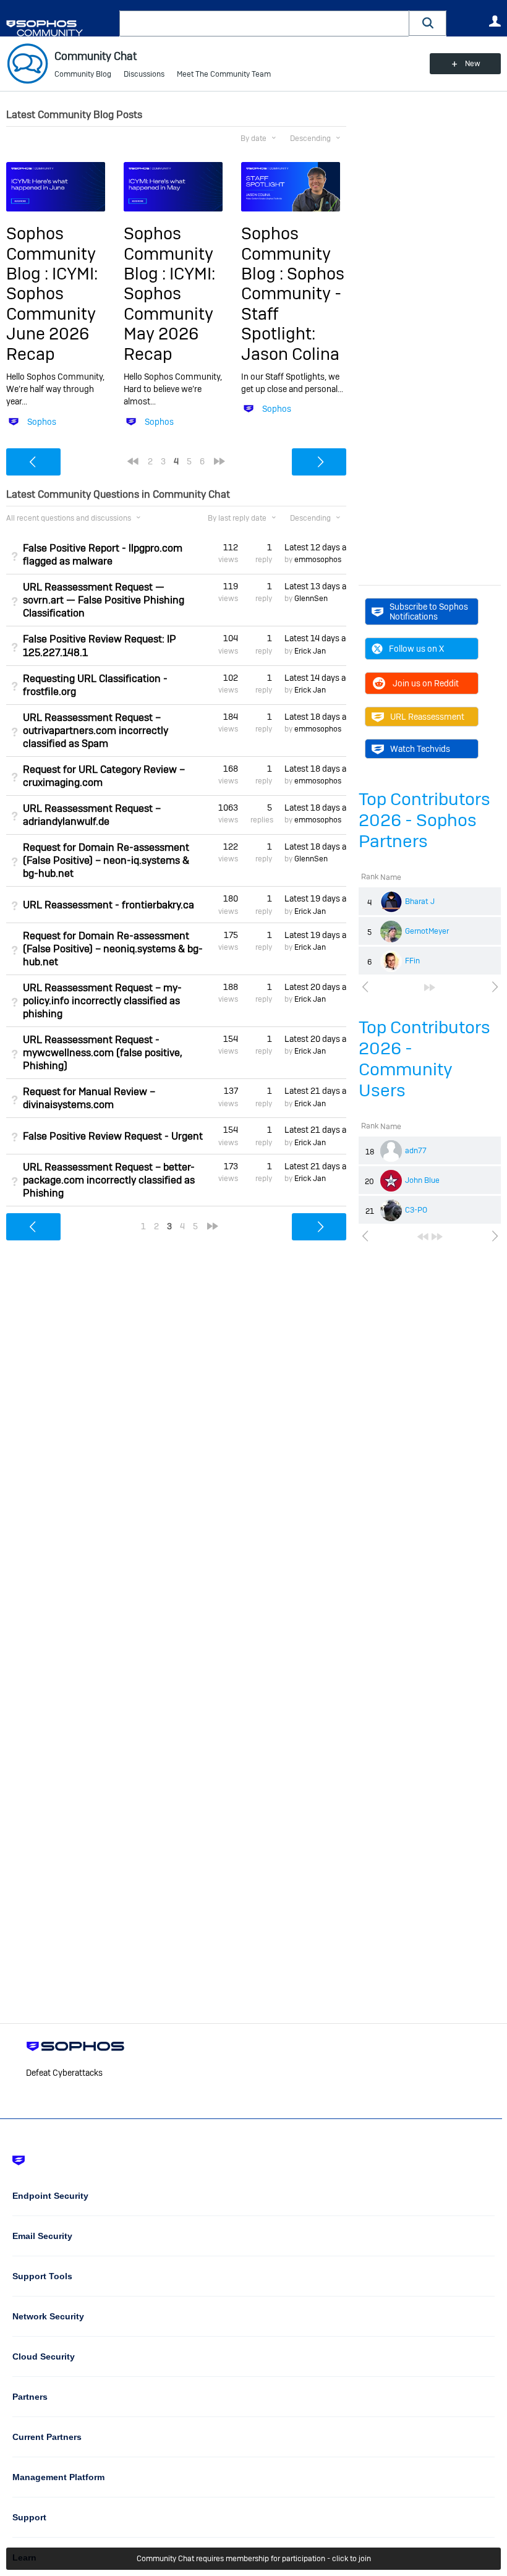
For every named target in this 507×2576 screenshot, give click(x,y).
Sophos (42, 422)
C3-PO (416, 1210)
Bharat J (420, 902)
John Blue (422, 1180)
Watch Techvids (420, 749)
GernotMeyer (427, 931)
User (495, 21)
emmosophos (318, 560)
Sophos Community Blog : (51, 254)
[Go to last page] (430, 987)
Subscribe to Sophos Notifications (429, 612)
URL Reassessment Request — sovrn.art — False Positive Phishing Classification (104, 600)
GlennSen (311, 599)
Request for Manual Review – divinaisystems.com (89, 1098)
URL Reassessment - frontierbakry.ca (109, 905)
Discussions (144, 74)
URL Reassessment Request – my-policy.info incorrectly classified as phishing (102, 1001)
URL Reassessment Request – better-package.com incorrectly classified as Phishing (109, 1180)
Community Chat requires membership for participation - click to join (254, 2559)
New (473, 64)
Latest (315, 547)
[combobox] (264, 23)
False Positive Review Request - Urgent (113, 1136)
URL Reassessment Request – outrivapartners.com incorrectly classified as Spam (96, 731)
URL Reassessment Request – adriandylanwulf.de (92, 815)
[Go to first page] (423, 1237)
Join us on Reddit (426, 683)
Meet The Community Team (224, 74)
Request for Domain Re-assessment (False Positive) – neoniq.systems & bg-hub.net (113, 949)
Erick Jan (310, 651)
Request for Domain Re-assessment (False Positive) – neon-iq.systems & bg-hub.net (106, 860)
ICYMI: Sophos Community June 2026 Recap (52, 314)
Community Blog (83, 74)
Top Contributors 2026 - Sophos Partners (424, 820)
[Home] (60, 28)
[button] (428, 23)
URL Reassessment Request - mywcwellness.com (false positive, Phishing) (103, 1053)
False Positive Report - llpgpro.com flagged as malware (103, 555)
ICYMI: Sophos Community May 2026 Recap (169, 314)
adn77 (416, 1151)
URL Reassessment (427, 717)
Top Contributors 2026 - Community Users (424, 1059)
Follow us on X (416, 649)
